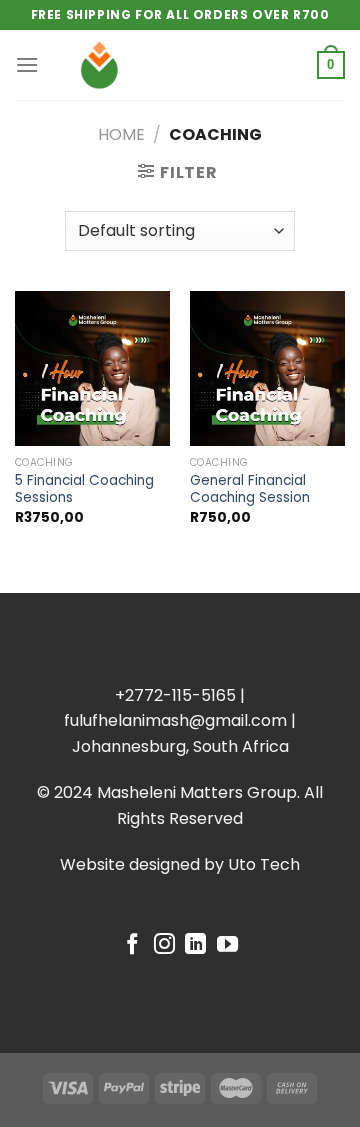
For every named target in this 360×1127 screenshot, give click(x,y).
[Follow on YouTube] (227, 945)
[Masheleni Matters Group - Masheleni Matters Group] (180, 65)
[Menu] (27, 64)
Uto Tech (264, 864)
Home (121, 134)
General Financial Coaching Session (250, 489)
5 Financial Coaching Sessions (84, 489)
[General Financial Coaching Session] (267, 368)
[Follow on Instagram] (164, 945)
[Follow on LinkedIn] (195, 945)
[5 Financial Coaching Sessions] (92, 368)
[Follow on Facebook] (132, 945)
